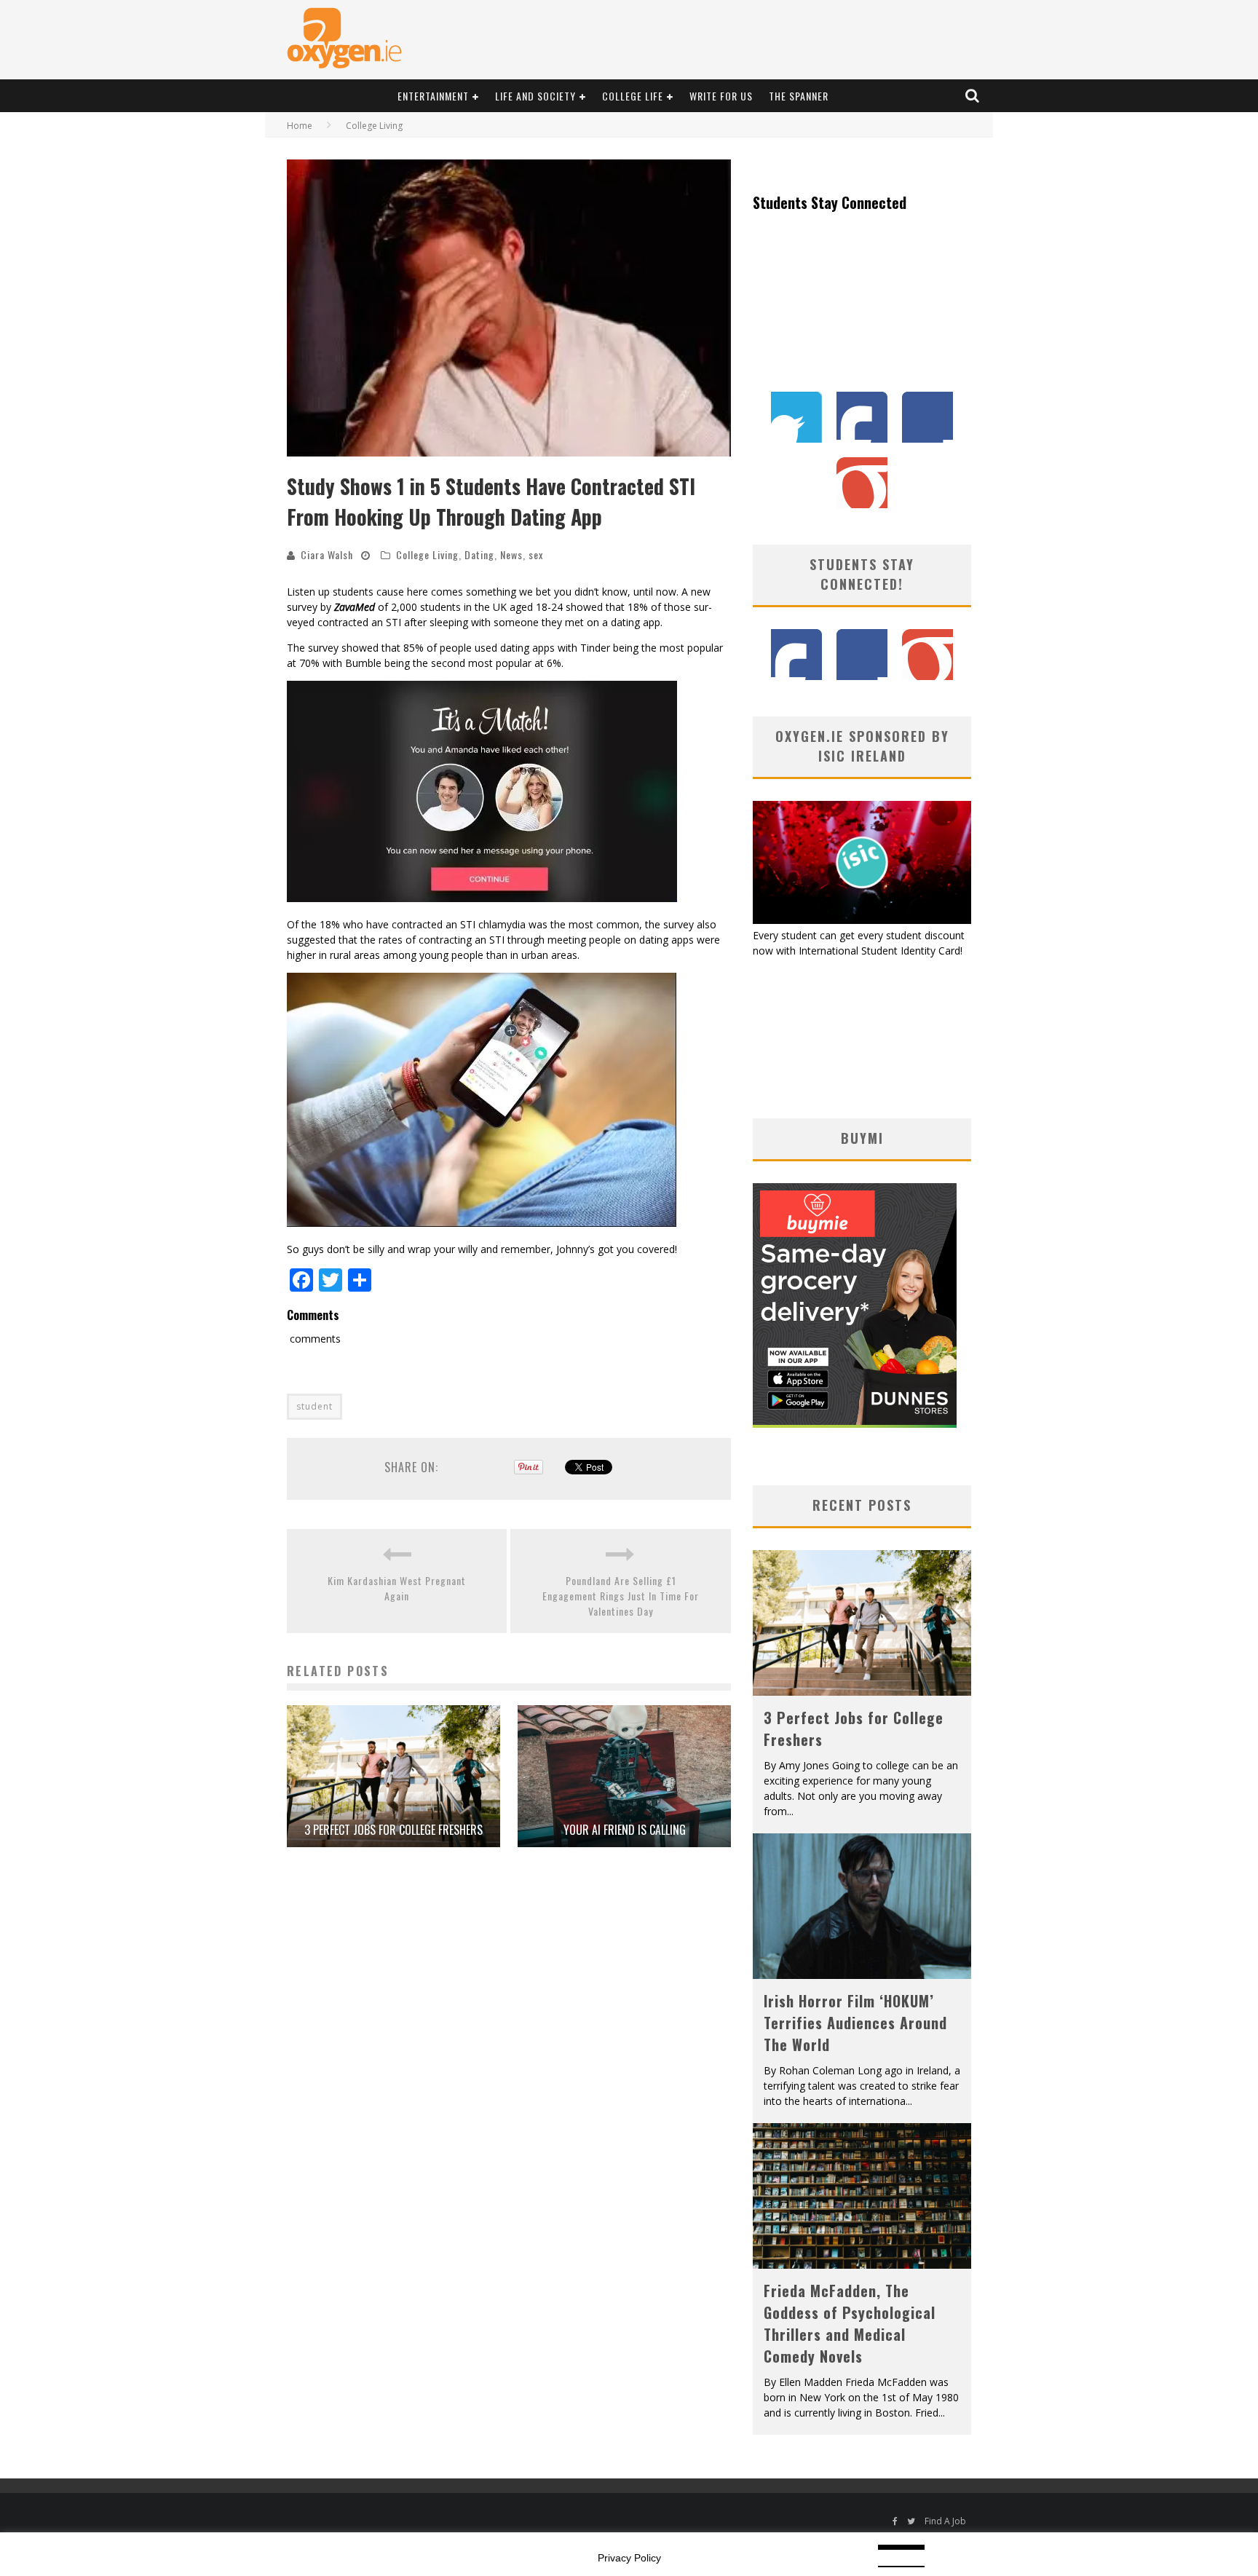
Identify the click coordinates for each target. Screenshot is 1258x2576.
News (511, 554)
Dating (479, 554)
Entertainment (433, 96)
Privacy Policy (629, 2558)
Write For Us (721, 96)
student (314, 1406)
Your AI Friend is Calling (625, 1830)
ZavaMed (355, 607)
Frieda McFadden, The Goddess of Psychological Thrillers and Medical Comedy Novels (850, 2323)
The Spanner (799, 96)
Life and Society (535, 96)
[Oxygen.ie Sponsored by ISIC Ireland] (862, 920)
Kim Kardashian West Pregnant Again (397, 1588)
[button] (509, 308)
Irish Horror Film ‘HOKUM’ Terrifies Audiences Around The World (855, 2023)
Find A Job (945, 2521)
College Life (633, 96)
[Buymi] (855, 1424)
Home (300, 126)
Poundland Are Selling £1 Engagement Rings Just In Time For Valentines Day (621, 1596)
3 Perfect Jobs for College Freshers (393, 1830)
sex (536, 554)
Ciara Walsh (327, 554)
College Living (427, 554)
